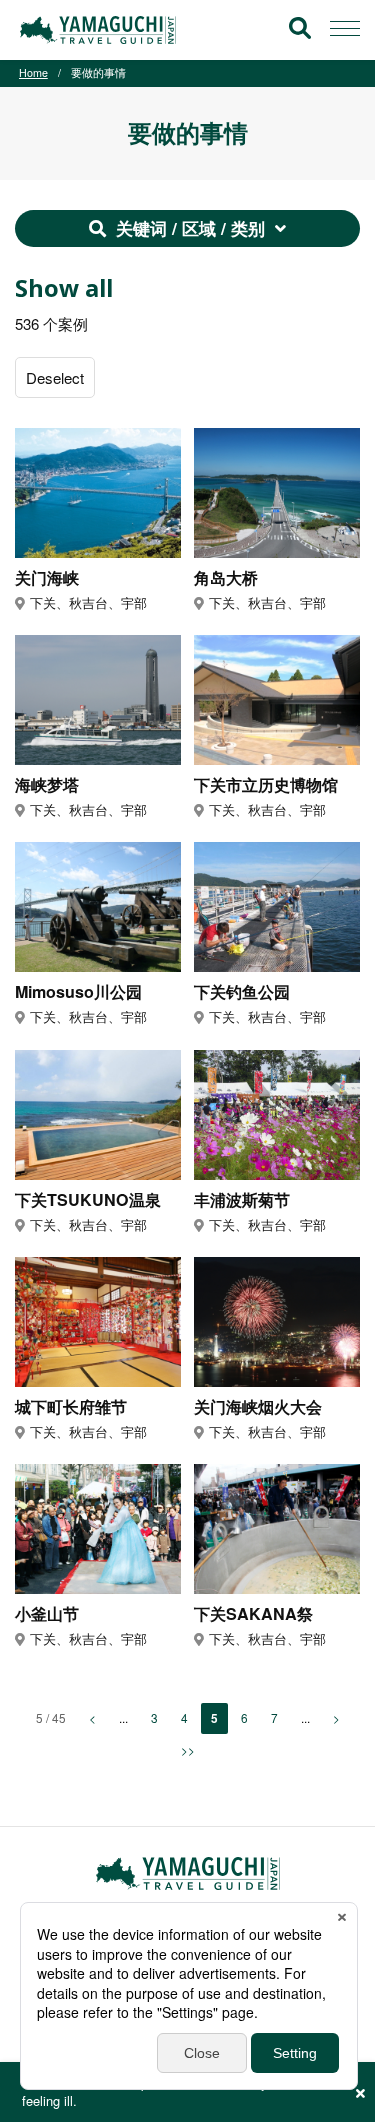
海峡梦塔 (47, 785)
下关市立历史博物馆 (266, 785)
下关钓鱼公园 (242, 992)
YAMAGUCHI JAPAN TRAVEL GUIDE (101, 30)
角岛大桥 (226, 578)
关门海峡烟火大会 (258, 1407)
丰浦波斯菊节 (242, 1200)
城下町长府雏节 (71, 1407)
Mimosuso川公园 (78, 992)
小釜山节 (47, 1614)
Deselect (55, 377)
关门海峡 (47, 578)
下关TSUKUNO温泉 (88, 1200)
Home (33, 72)
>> (188, 1749)
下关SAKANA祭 (253, 1614)
